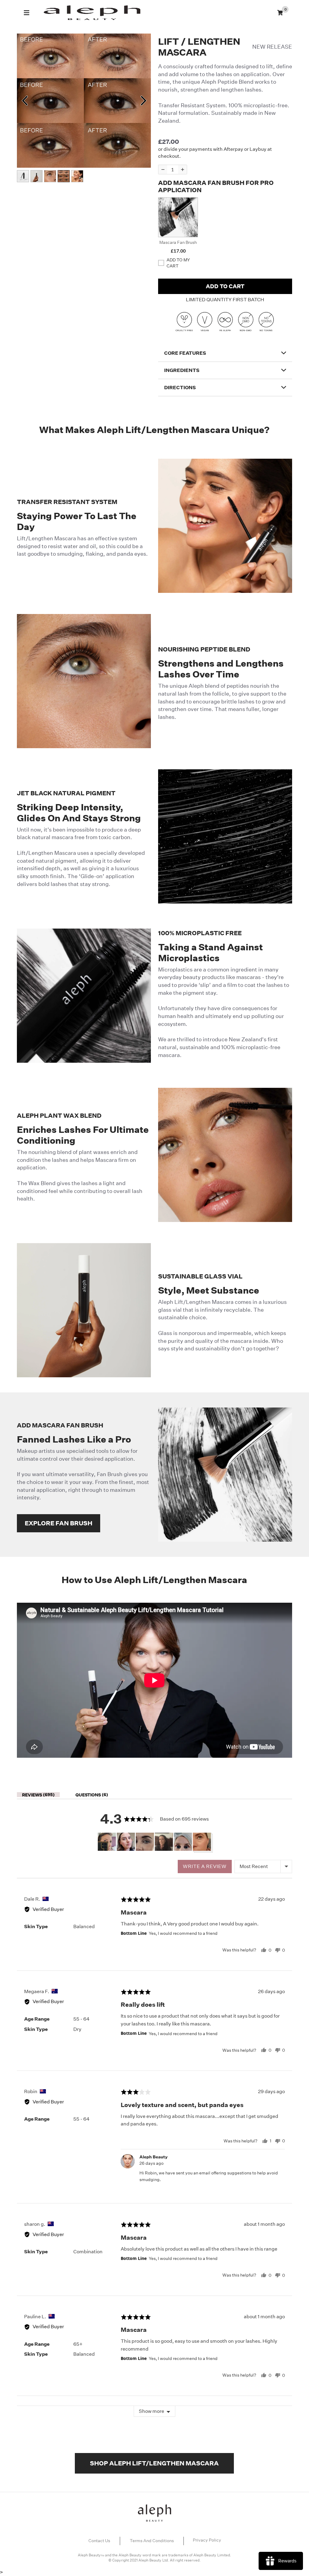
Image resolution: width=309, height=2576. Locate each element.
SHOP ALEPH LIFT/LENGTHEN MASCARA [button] (154, 2463)
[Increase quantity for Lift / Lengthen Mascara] (182, 170)
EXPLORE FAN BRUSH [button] (59, 1523)
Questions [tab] (91, 1795)
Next (143, 101)
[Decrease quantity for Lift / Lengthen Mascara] (163, 170)
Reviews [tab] (37, 1795)
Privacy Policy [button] (207, 2540)
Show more (151, 2411)
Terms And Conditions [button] (152, 2541)
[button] (178, 217)
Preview (24, 101)
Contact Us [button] (99, 2541)
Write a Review (205, 1866)
